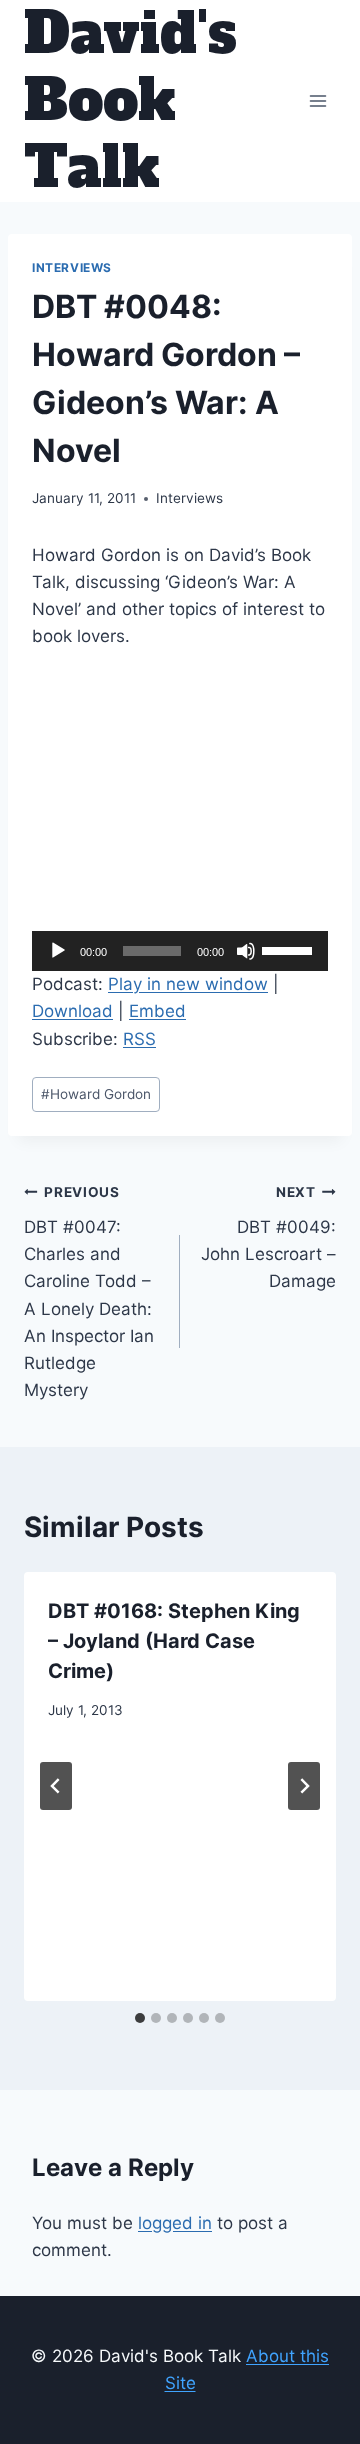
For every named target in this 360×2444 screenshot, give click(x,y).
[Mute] (246, 951)
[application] (180, 951)
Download (72, 1011)
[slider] (290, 949)
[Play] (58, 951)
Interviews (72, 267)
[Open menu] (317, 100)
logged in (175, 2223)
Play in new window (188, 984)
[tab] (140, 2018)
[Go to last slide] (56, 1786)
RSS (139, 1039)
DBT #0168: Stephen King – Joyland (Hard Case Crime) (174, 1641)
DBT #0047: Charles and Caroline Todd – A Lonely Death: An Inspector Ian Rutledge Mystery (89, 1292)
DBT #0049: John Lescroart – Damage (268, 1237)
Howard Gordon (96, 1094)
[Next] (304, 1786)
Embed (157, 1011)
